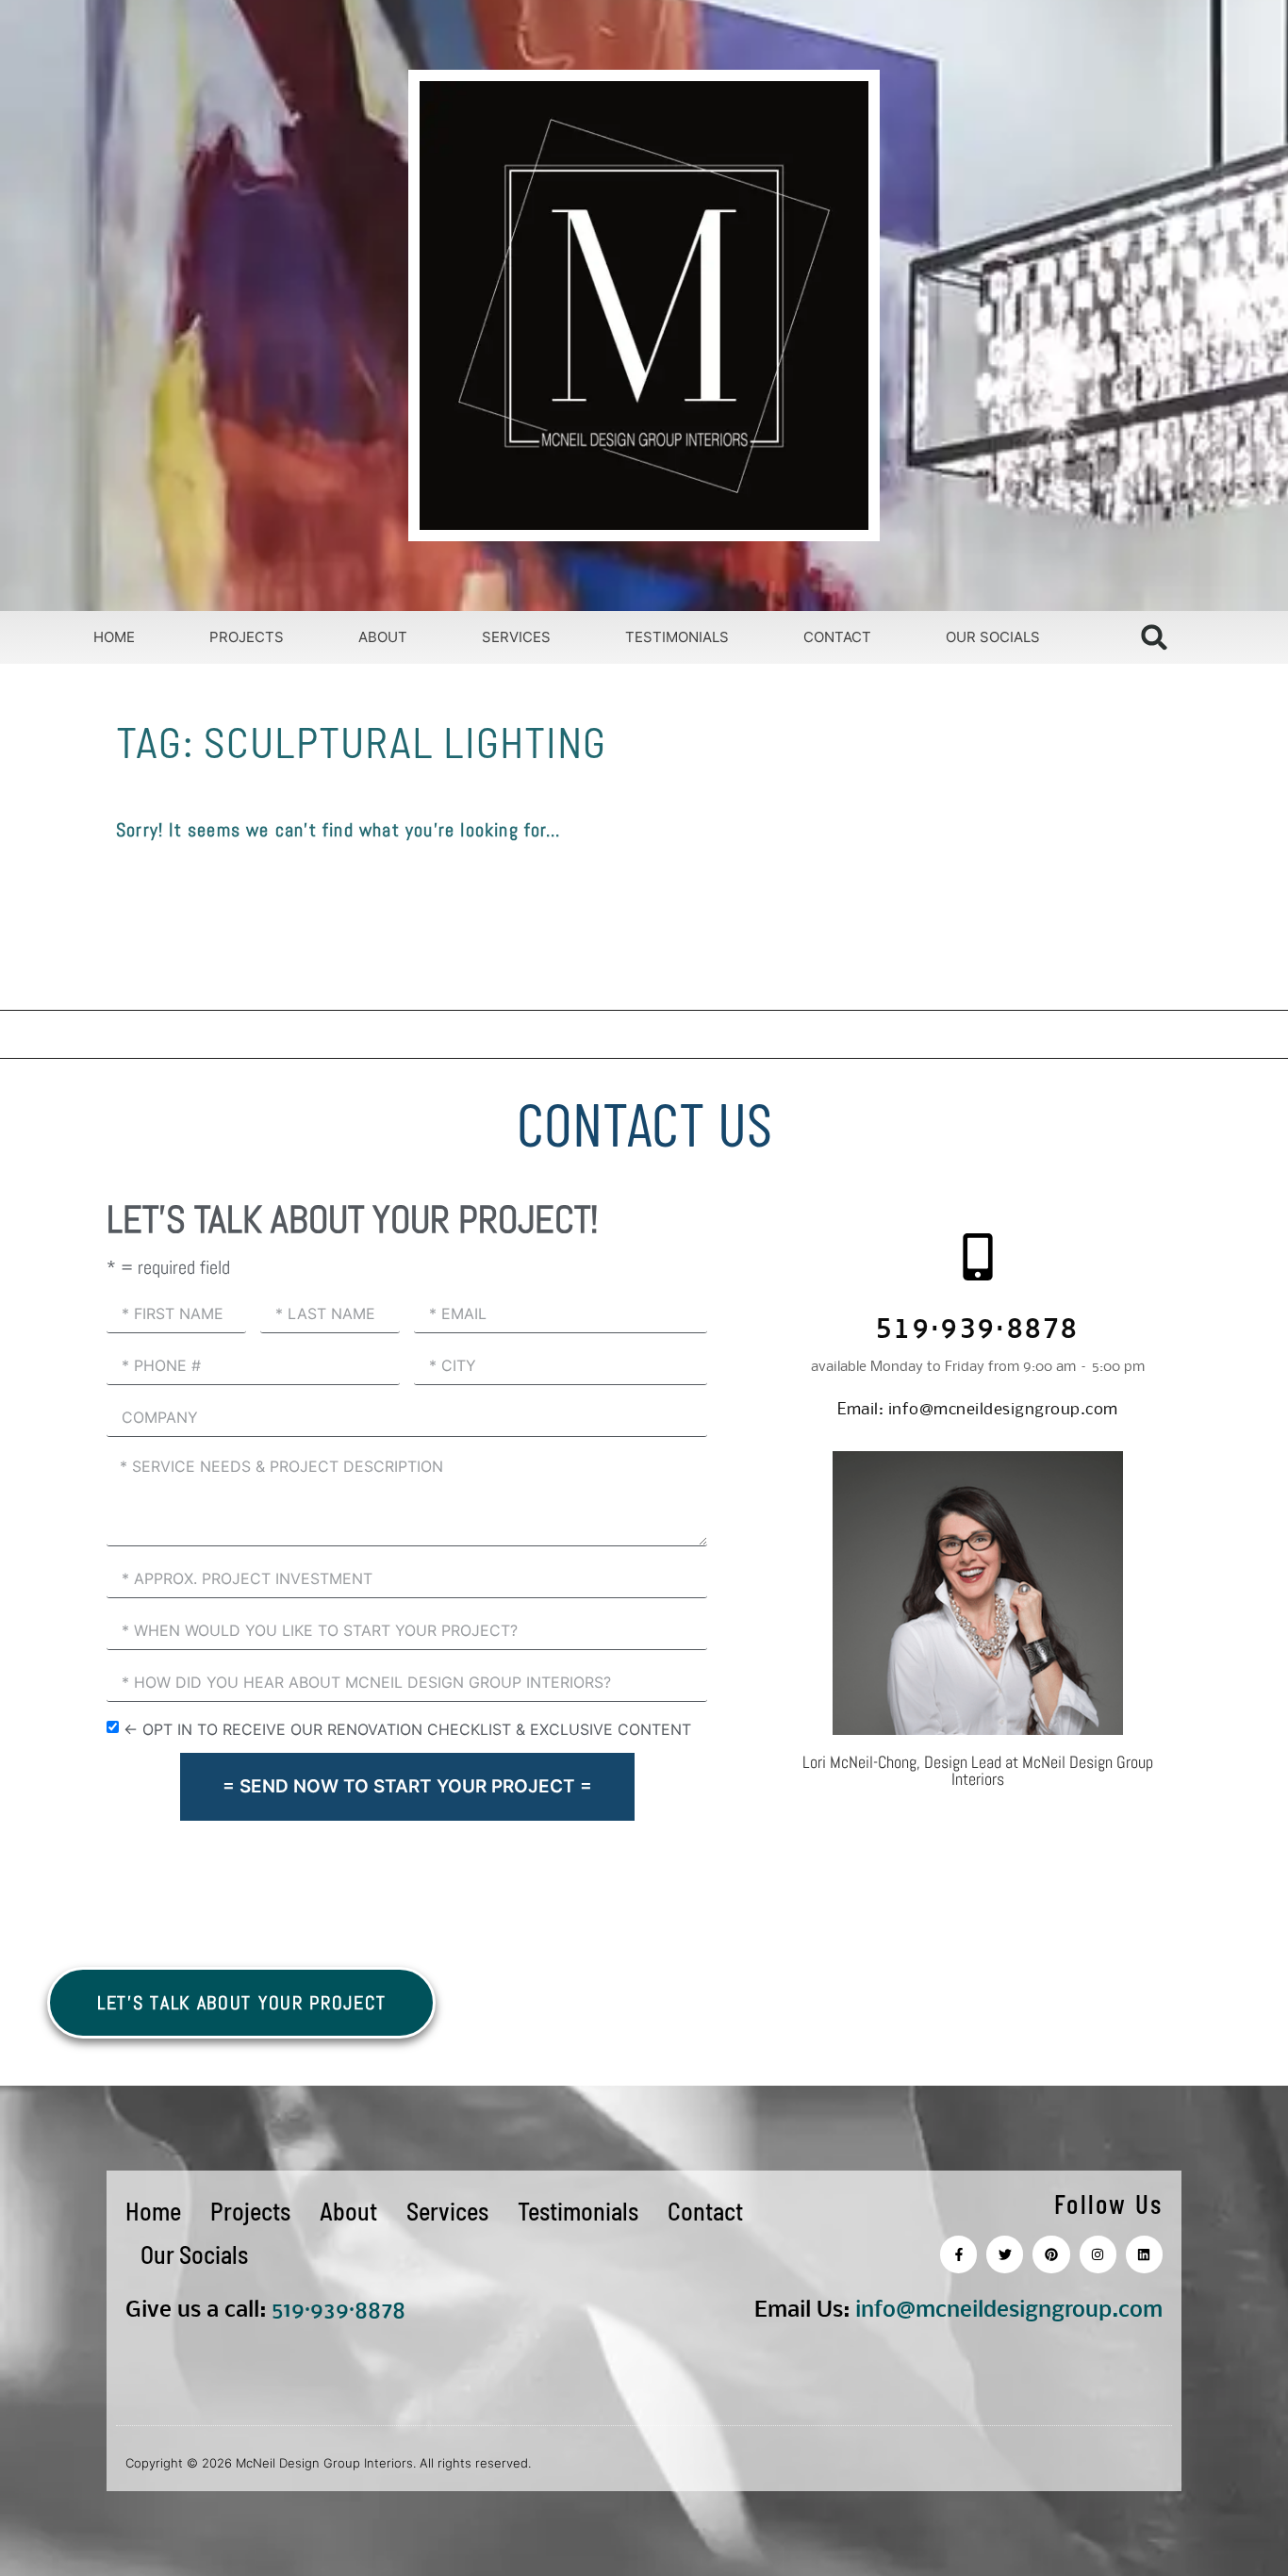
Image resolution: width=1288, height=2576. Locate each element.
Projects (247, 637)
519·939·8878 (978, 1332)
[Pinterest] (1051, 2254)
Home (114, 637)
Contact (837, 637)
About (383, 637)
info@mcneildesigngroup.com (978, 1410)
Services (516, 637)
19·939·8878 (344, 2311)
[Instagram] (1098, 2254)
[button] (1155, 637)
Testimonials (677, 637)
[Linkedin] (1144, 2254)
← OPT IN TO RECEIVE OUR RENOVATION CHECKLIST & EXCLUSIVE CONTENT (407, 1728)
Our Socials (993, 637)
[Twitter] (1005, 2254)
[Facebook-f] (958, 2254)
